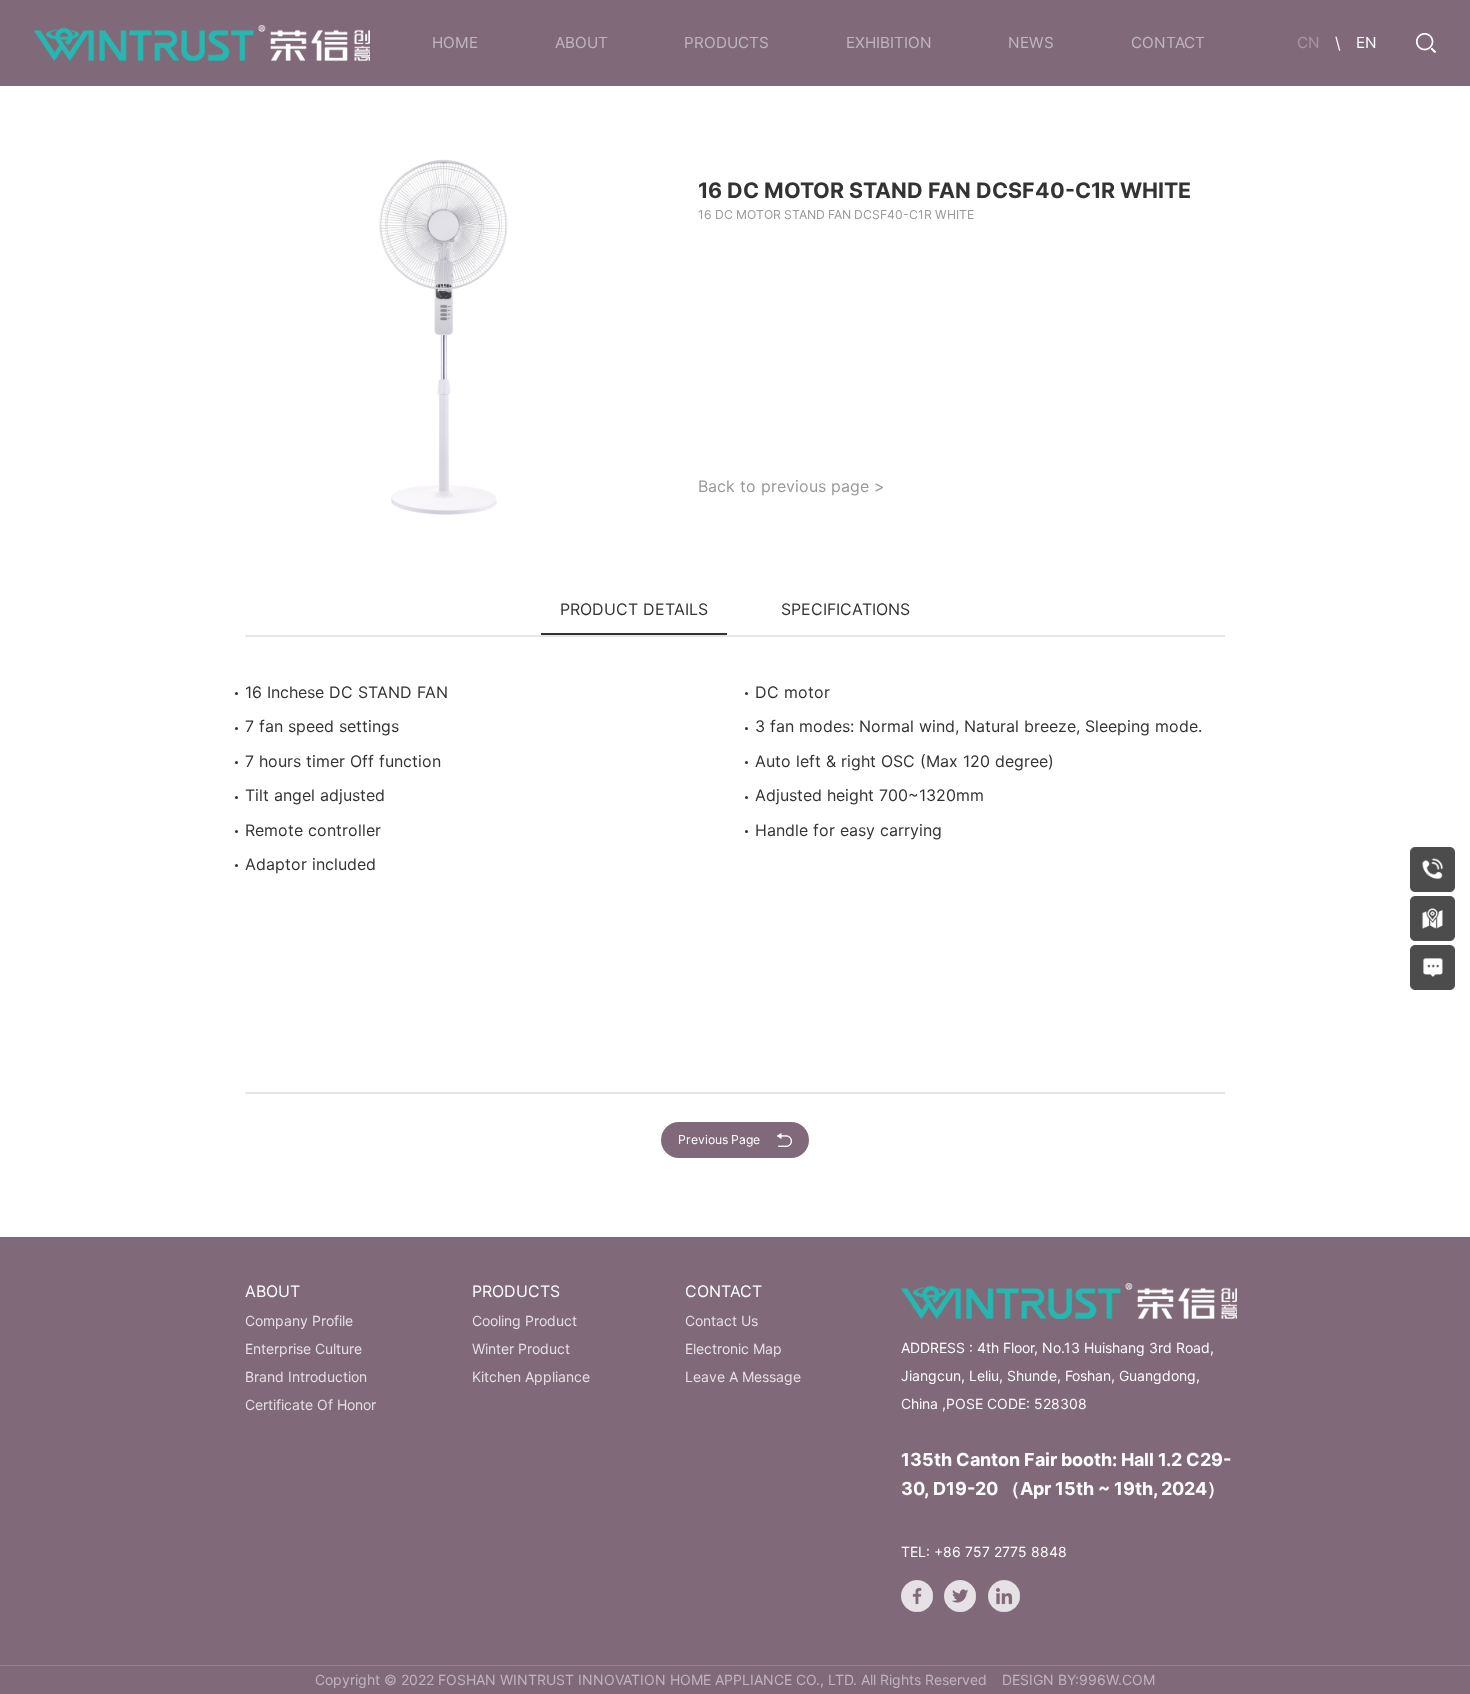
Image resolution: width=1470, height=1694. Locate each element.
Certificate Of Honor (310, 1404)
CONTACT (1168, 42)
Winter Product (521, 1348)
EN (1366, 42)
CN (1308, 42)
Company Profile (299, 1320)
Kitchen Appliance (531, 1376)
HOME (455, 42)
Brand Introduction (306, 1376)
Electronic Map (733, 1348)
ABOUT (581, 42)
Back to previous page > (791, 486)
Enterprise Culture (303, 1348)
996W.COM (1117, 1679)
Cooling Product (524, 1320)
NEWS (1031, 42)
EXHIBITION (889, 42)
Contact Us (721, 1320)
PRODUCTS (726, 42)
